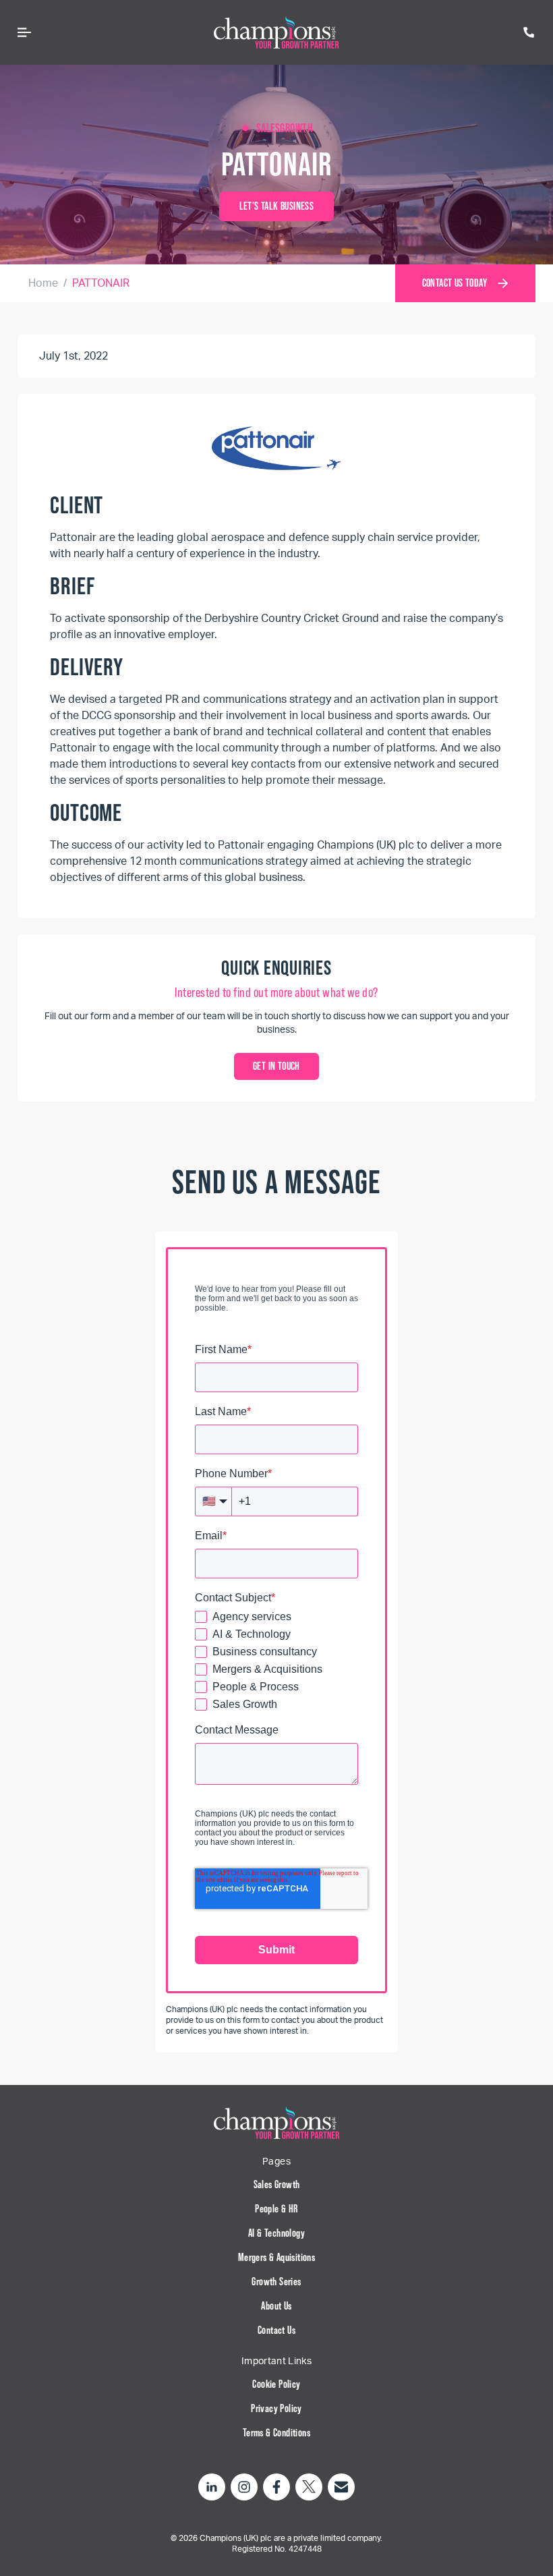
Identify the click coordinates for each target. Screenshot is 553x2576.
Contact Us (276, 2330)
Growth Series (276, 2282)
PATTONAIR (101, 283)
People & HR (276, 2209)
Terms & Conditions (276, 2433)
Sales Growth (277, 2184)
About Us (276, 2306)
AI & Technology (276, 2233)
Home (43, 283)
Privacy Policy (276, 2408)
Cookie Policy (276, 2384)
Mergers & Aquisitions (276, 2257)
